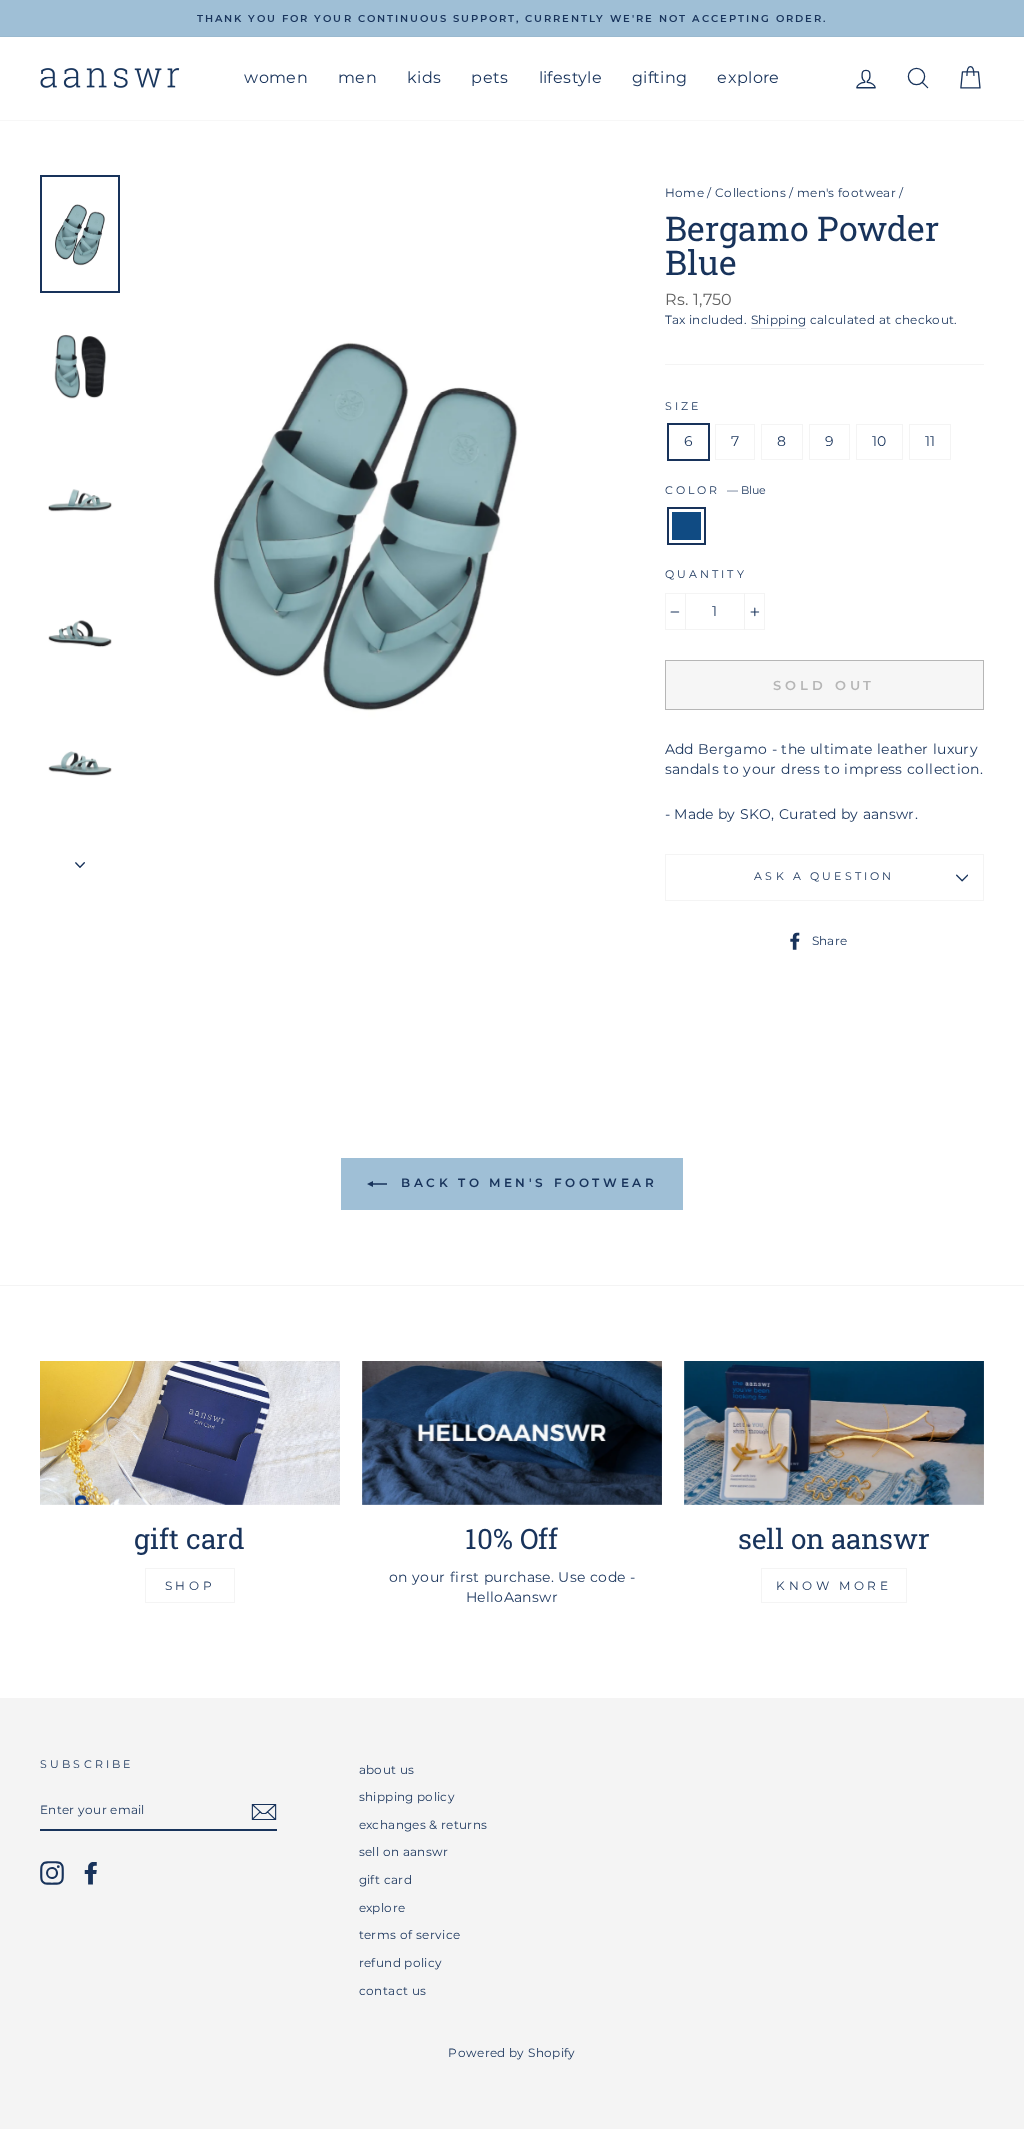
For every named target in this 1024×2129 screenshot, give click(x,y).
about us (387, 1769)
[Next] (80, 859)
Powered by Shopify (511, 2052)
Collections (750, 192)
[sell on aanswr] (834, 1433)
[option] (512, 18)
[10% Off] (512, 1433)
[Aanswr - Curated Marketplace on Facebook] (91, 1873)
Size (683, 406)
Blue (686, 526)
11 (930, 441)
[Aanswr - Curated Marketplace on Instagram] (52, 1873)
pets (489, 77)
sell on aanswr (404, 1851)
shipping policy (407, 1796)
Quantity (706, 574)
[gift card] (190, 1433)
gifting (659, 77)
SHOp (190, 1585)
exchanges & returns (423, 1824)
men (357, 77)
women (276, 77)
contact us (393, 1990)
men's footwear (846, 192)
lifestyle (570, 77)
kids (424, 77)
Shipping (779, 319)
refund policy (401, 1962)
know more (833, 1585)
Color (715, 490)
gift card (385, 1879)
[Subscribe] (264, 1812)
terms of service (410, 1934)
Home (684, 192)
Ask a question (824, 876)
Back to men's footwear (526, 1183)
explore (748, 77)
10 (879, 441)
